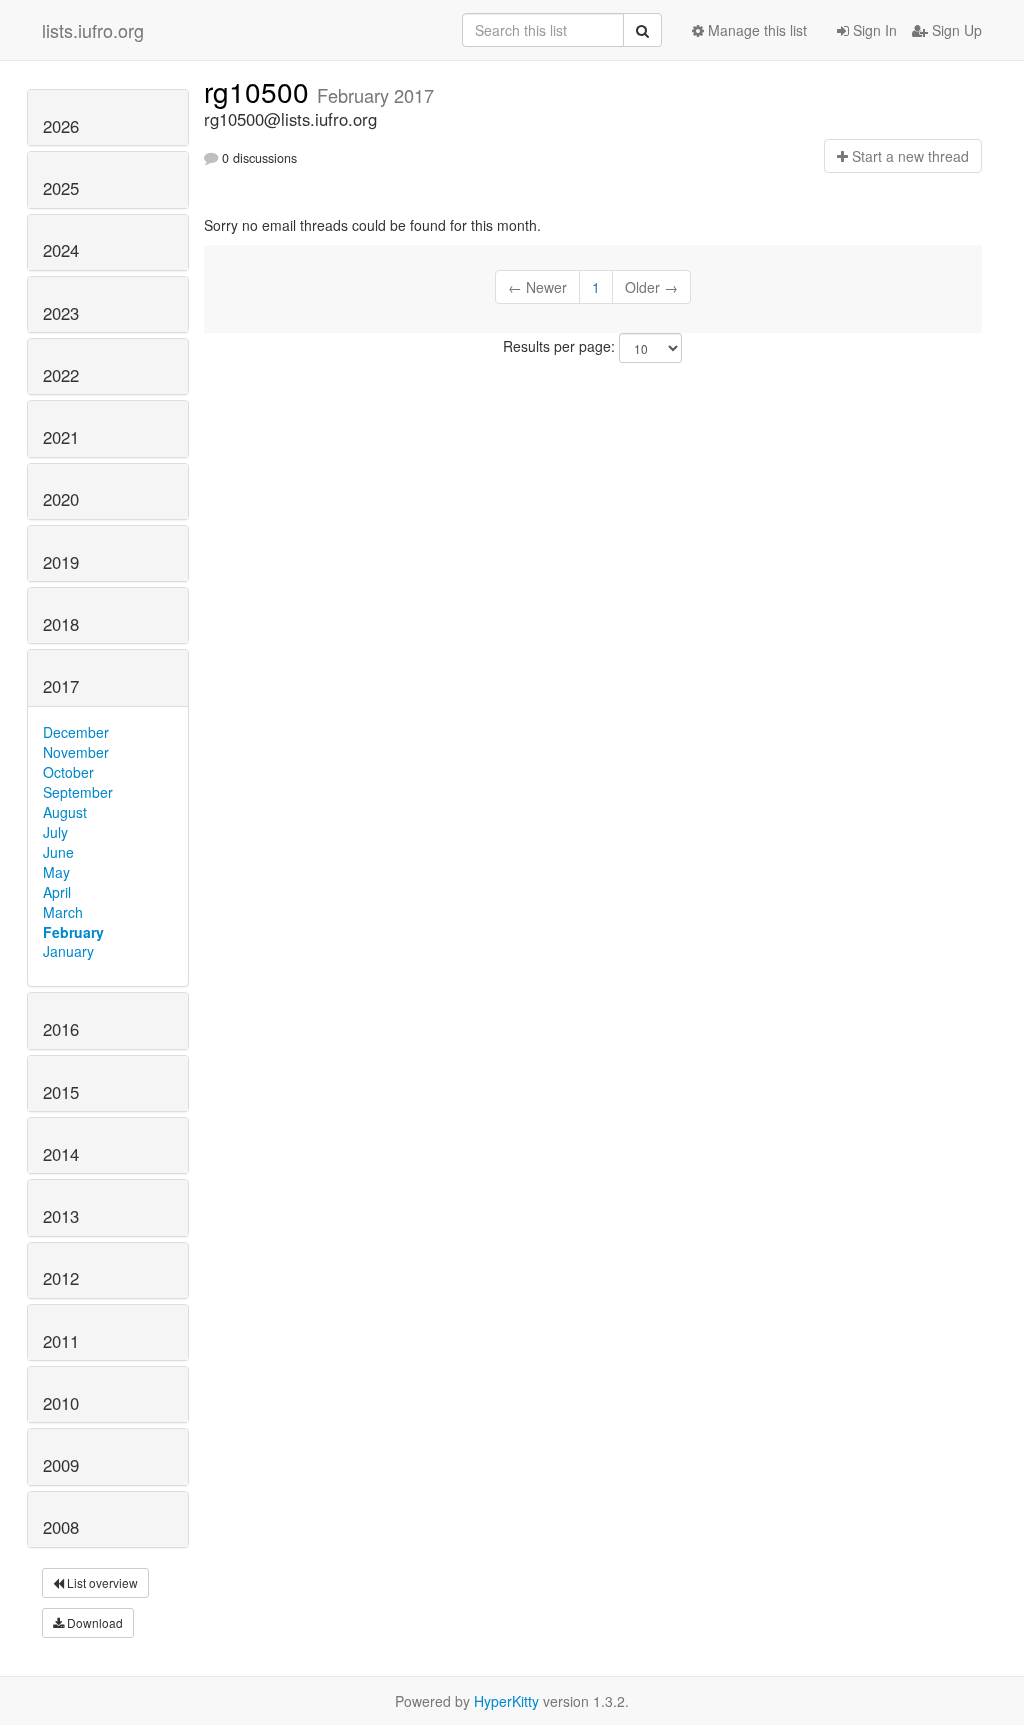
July (55, 832)
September (78, 792)
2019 (61, 562)
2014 (61, 1154)
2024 (61, 250)
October (68, 772)
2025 (61, 188)
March (63, 912)
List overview (101, 1582)
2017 (61, 686)
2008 (61, 1527)
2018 (61, 624)
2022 (61, 375)
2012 (61, 1278)
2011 (61, 1341)
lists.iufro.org (93, 30)
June (58, 852)
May (56, 872)
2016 (61, 1029)
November (76, 752)
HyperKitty (506, 1701)
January (68, 951)
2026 (61, 126)
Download (93, 1622)
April (57, 892)
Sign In (873, 30)
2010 (61, 1403)
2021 (61, 437)
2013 (61, 1216)
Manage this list (755, 30)
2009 (61, 1465)
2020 (61, 499)
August (65, 812)
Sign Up (955, 30)
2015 (61, 1092)
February (73, 932)
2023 (61, 313)
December (76, 732)
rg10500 (260, 91)
